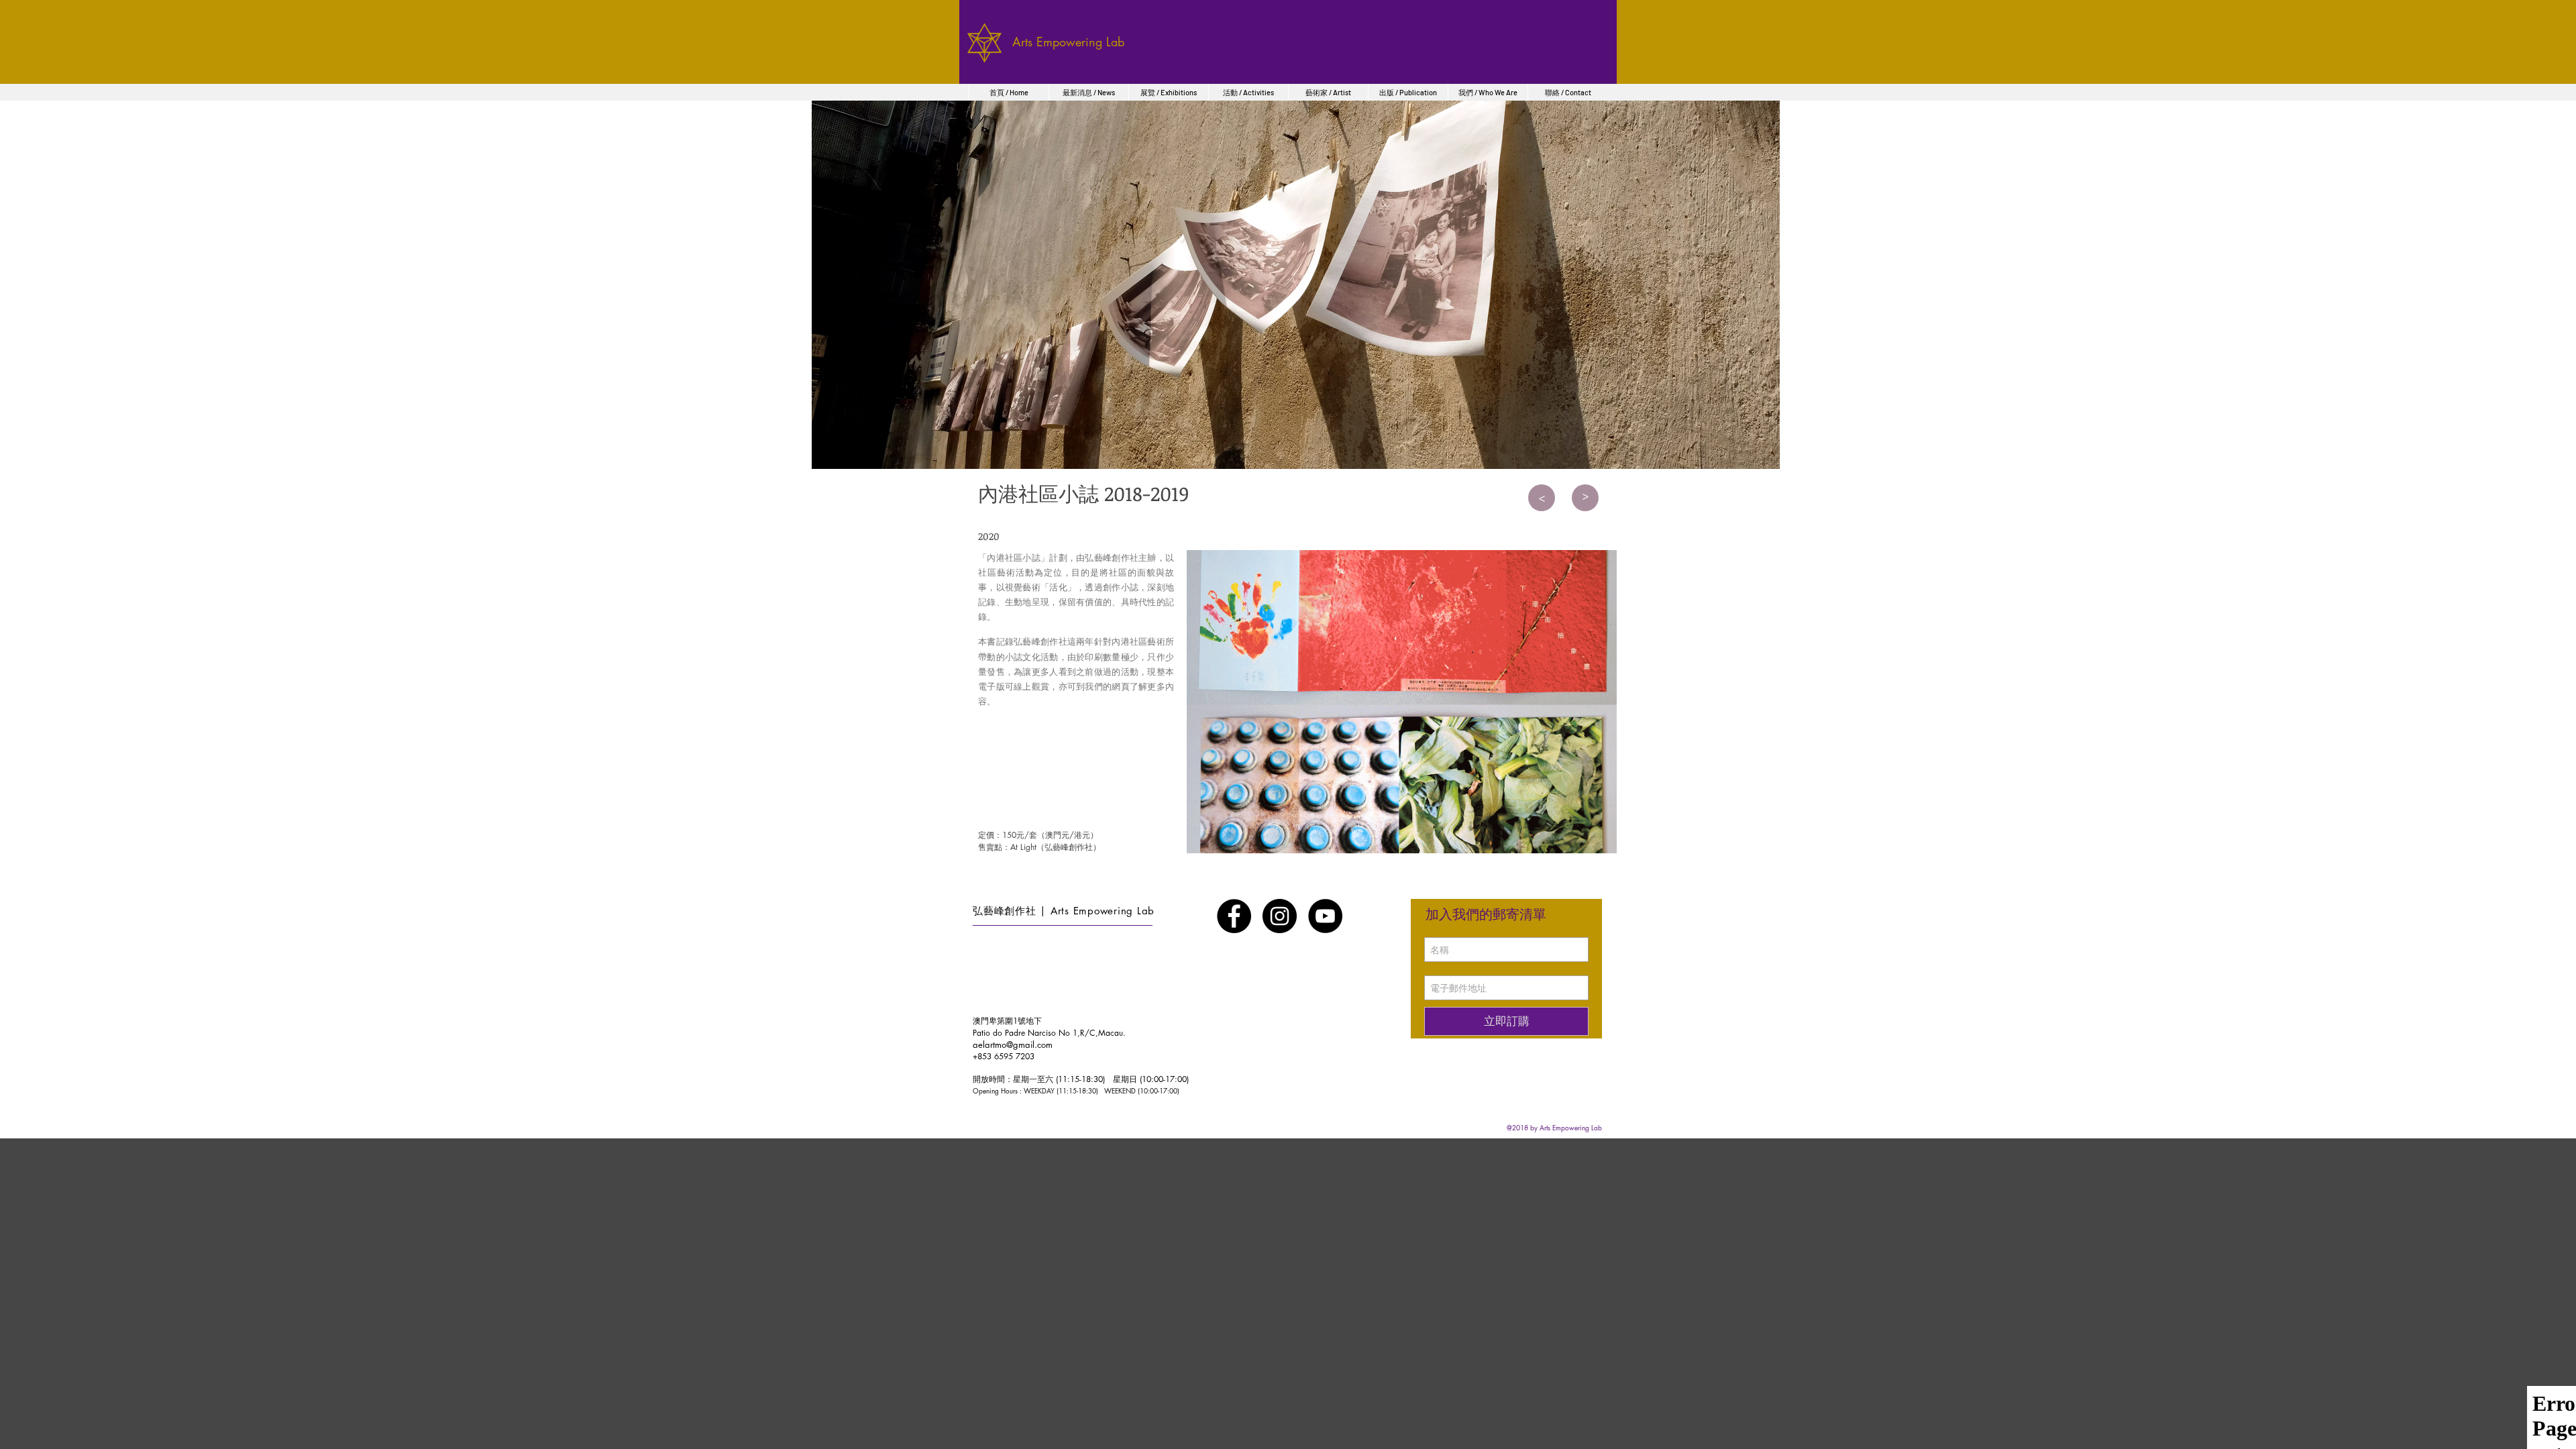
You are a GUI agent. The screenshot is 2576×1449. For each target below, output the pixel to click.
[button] (1402, 702)
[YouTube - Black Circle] (1325, 916)
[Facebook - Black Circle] (1234, 916)
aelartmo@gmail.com (1013, 1044)
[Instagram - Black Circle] (1280, 916)
